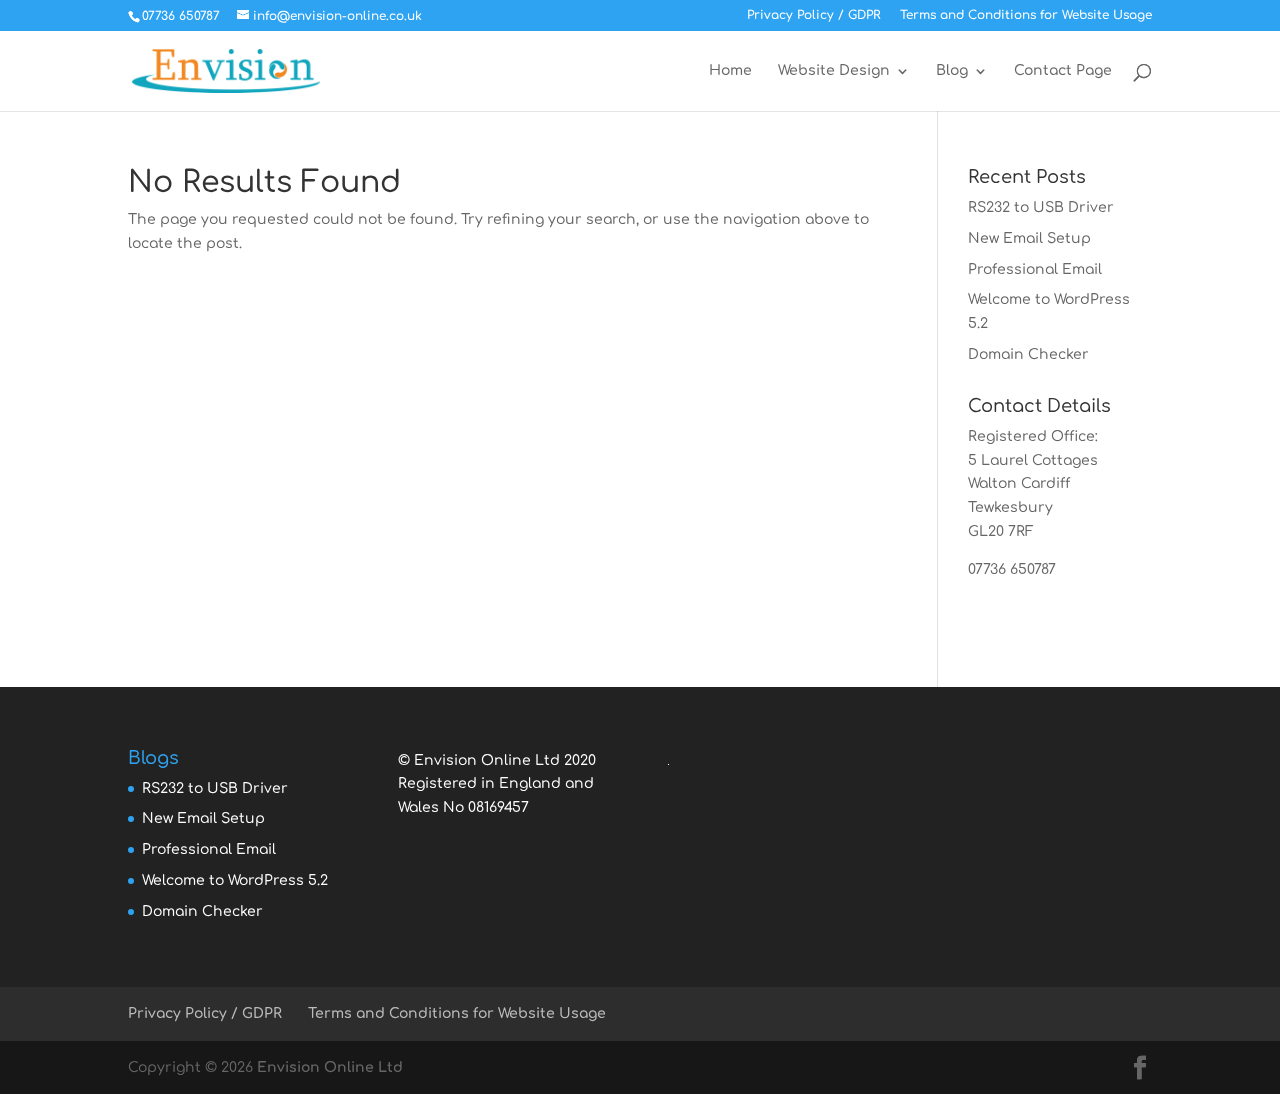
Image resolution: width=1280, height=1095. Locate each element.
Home (730, 71)
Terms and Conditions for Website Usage (1026, 15)
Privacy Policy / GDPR (814, 15)
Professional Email (1035, 269)
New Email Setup (1029, 238)
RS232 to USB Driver (1041, 207)
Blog (952, 71)
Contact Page (1063, 71)
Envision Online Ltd (330, 1067)
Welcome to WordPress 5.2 (235, 880)
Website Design (834, 71)
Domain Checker (1028, 354)
